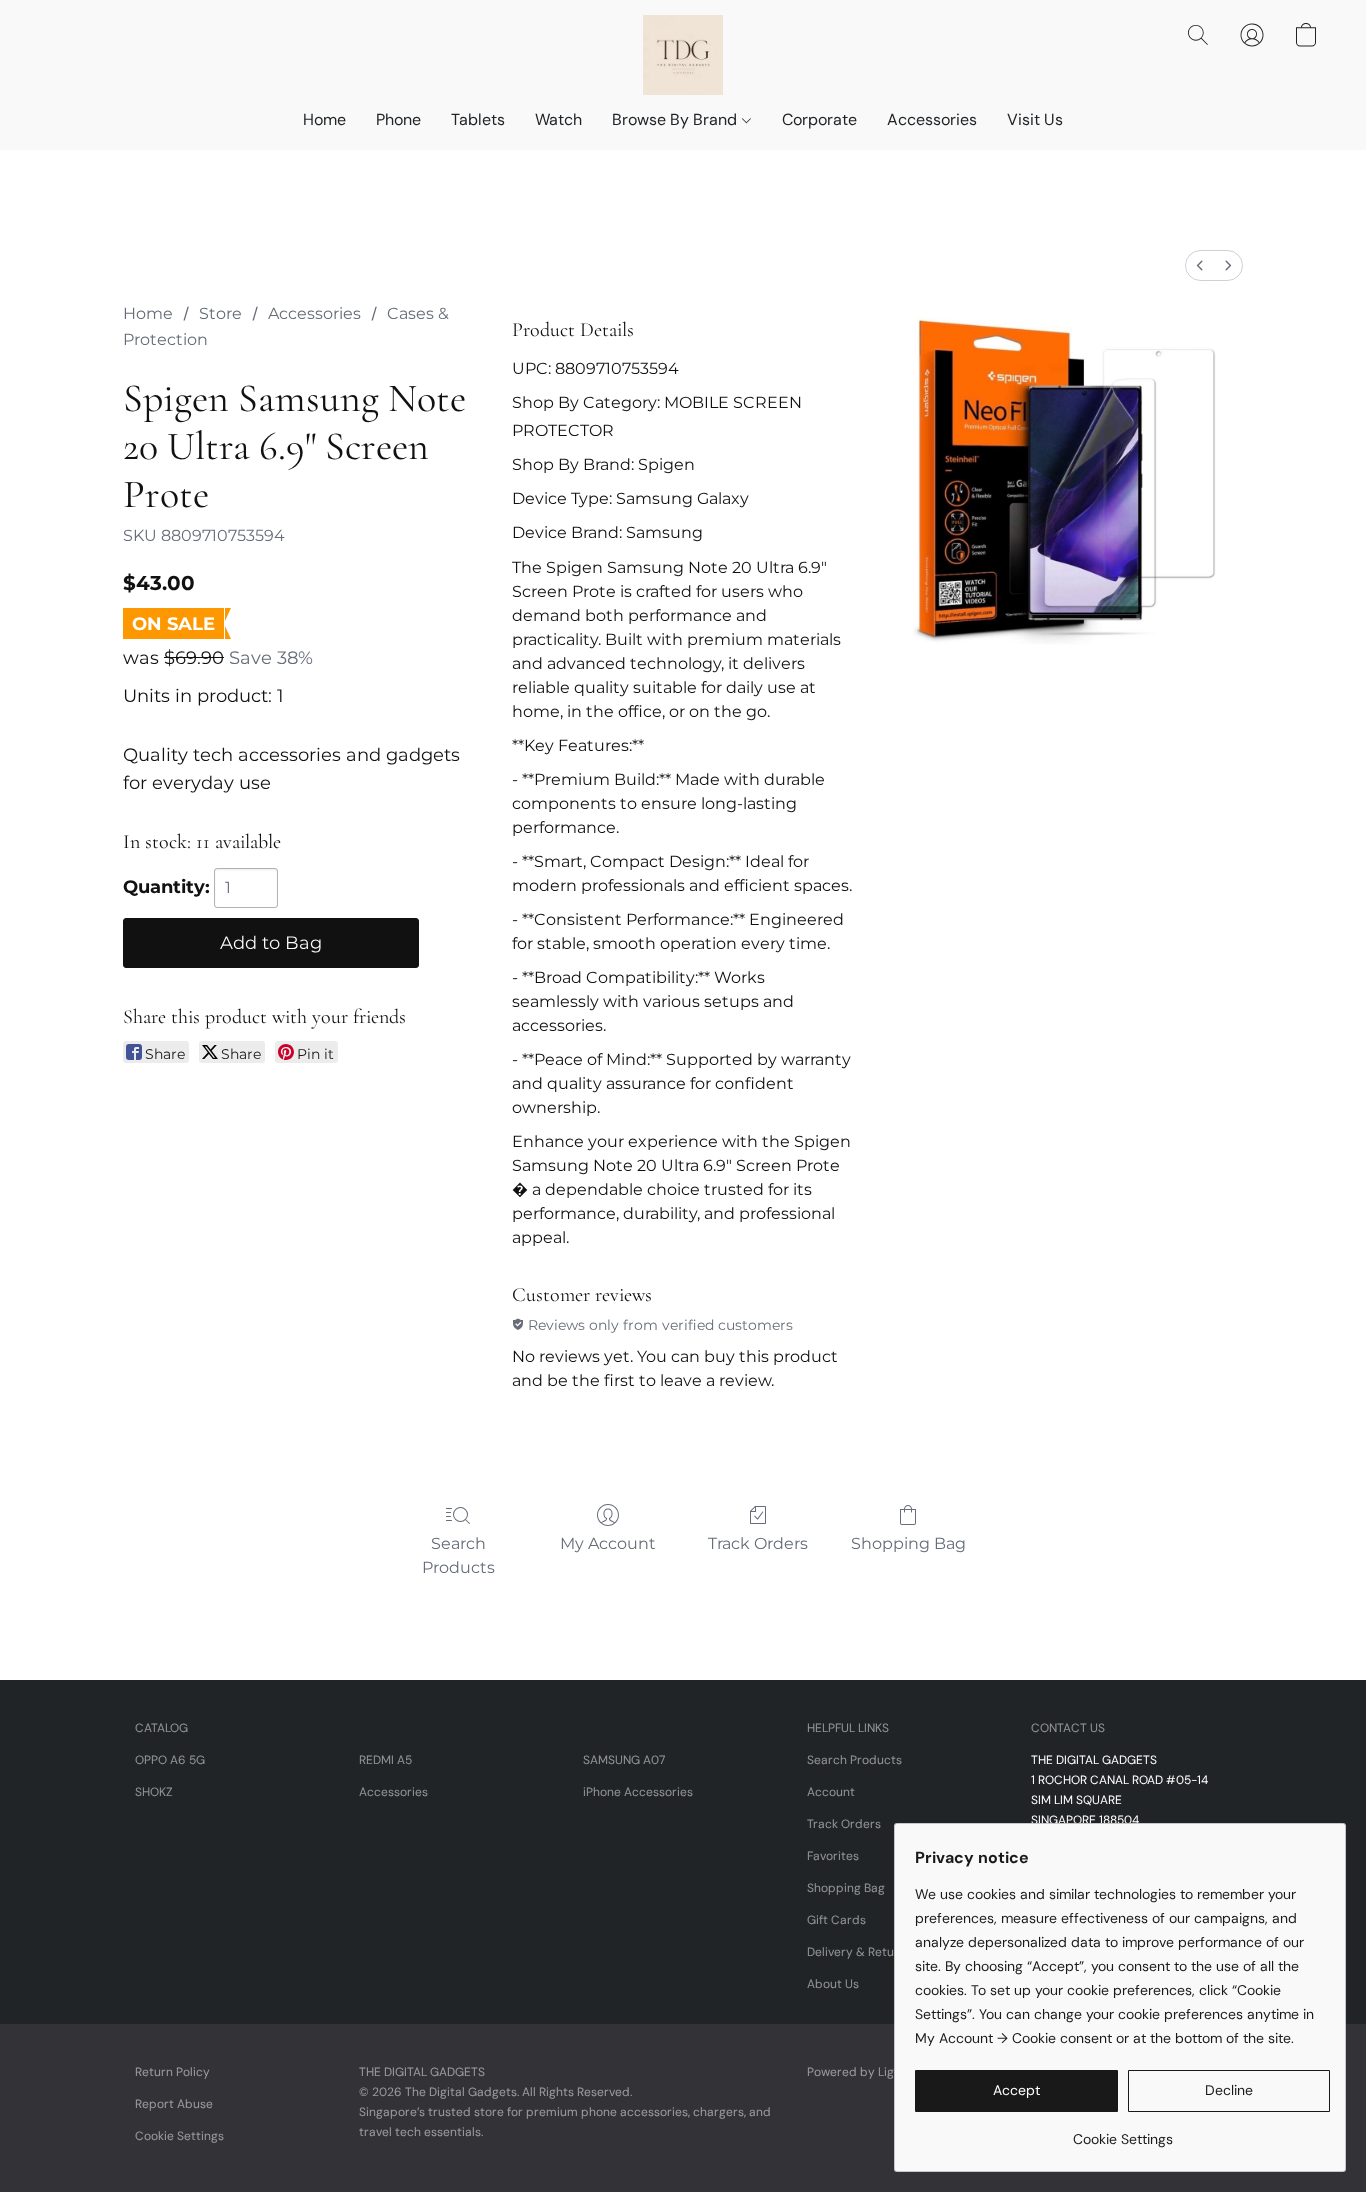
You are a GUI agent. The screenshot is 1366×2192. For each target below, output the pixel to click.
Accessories (932, 119)
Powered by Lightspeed (874, 2072)
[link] (1122, 2131)
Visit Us (1035, 119)
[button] (683, 55)
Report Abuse (174, 2104)
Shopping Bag (908, 1543)
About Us (833, 1984)
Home (324, 119)
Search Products (458, 1555)
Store (220, 313)
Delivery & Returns (859, 1952)
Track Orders (758, 1543)
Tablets (478, 119)
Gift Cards (836, 1920)
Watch (558, 119)
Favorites (833, 1856)
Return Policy (172, 2072)
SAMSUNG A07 (624, 1760)
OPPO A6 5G (170, 1760)
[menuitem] (1200, 265)
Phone (398, 119)
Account (831, 1792)
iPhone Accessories (638, 1792)
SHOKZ (154, 1792)
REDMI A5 (385, 1760)
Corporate (819, 119)
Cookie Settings (179, 2136)
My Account (608, 1543)
